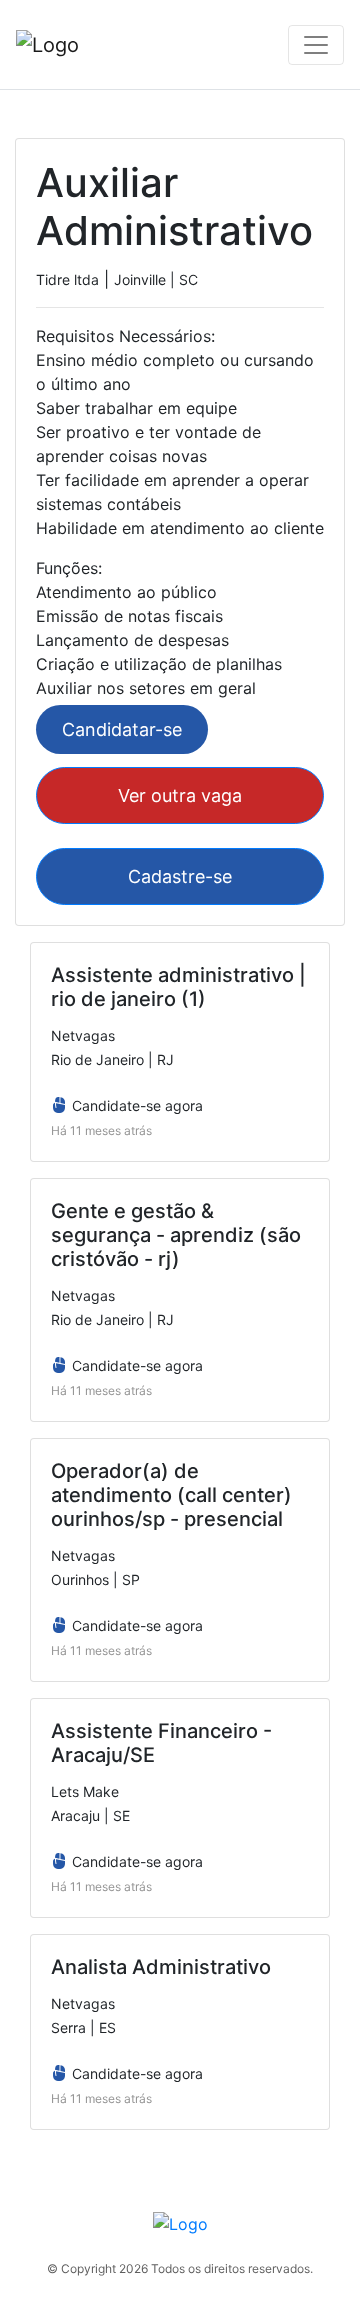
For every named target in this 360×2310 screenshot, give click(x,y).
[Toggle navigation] (316, 45)
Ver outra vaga (180, 795)
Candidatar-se (122, 729)
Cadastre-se (180, 876)
